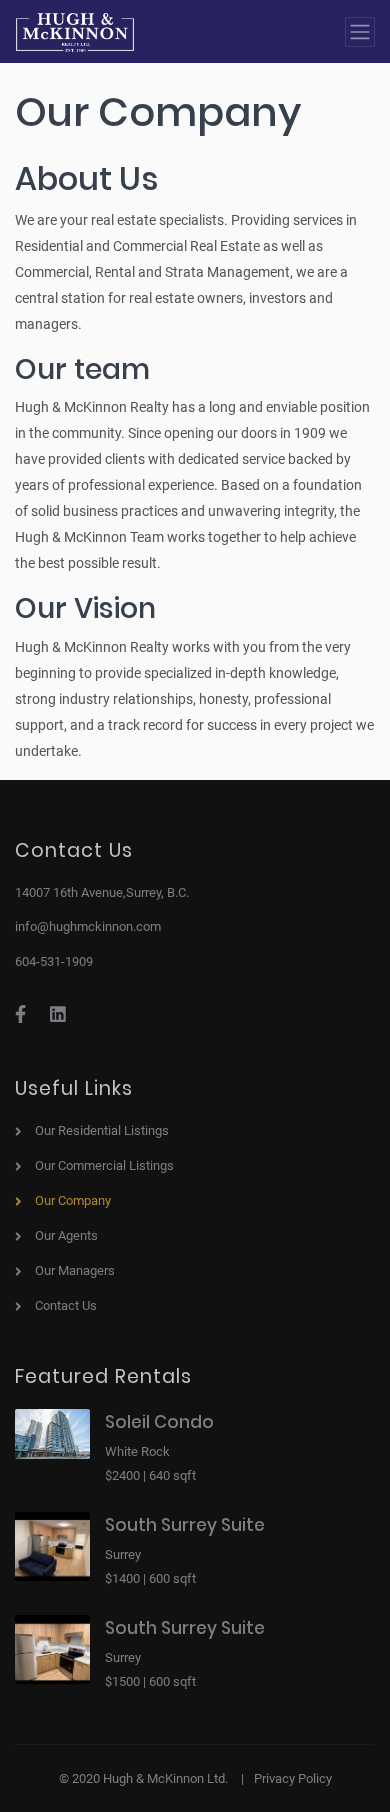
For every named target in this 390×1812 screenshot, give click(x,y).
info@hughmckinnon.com (88, 926)
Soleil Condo (159, 1422)
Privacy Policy (293, 1778)
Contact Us (66, 1305)
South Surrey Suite (185, 1525)
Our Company (73, 1200)
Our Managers (75, 1270)
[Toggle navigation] (360, 32)
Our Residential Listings (102, 1130)
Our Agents (66, 1235)
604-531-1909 (54, 961)
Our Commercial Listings (104, 1165)
